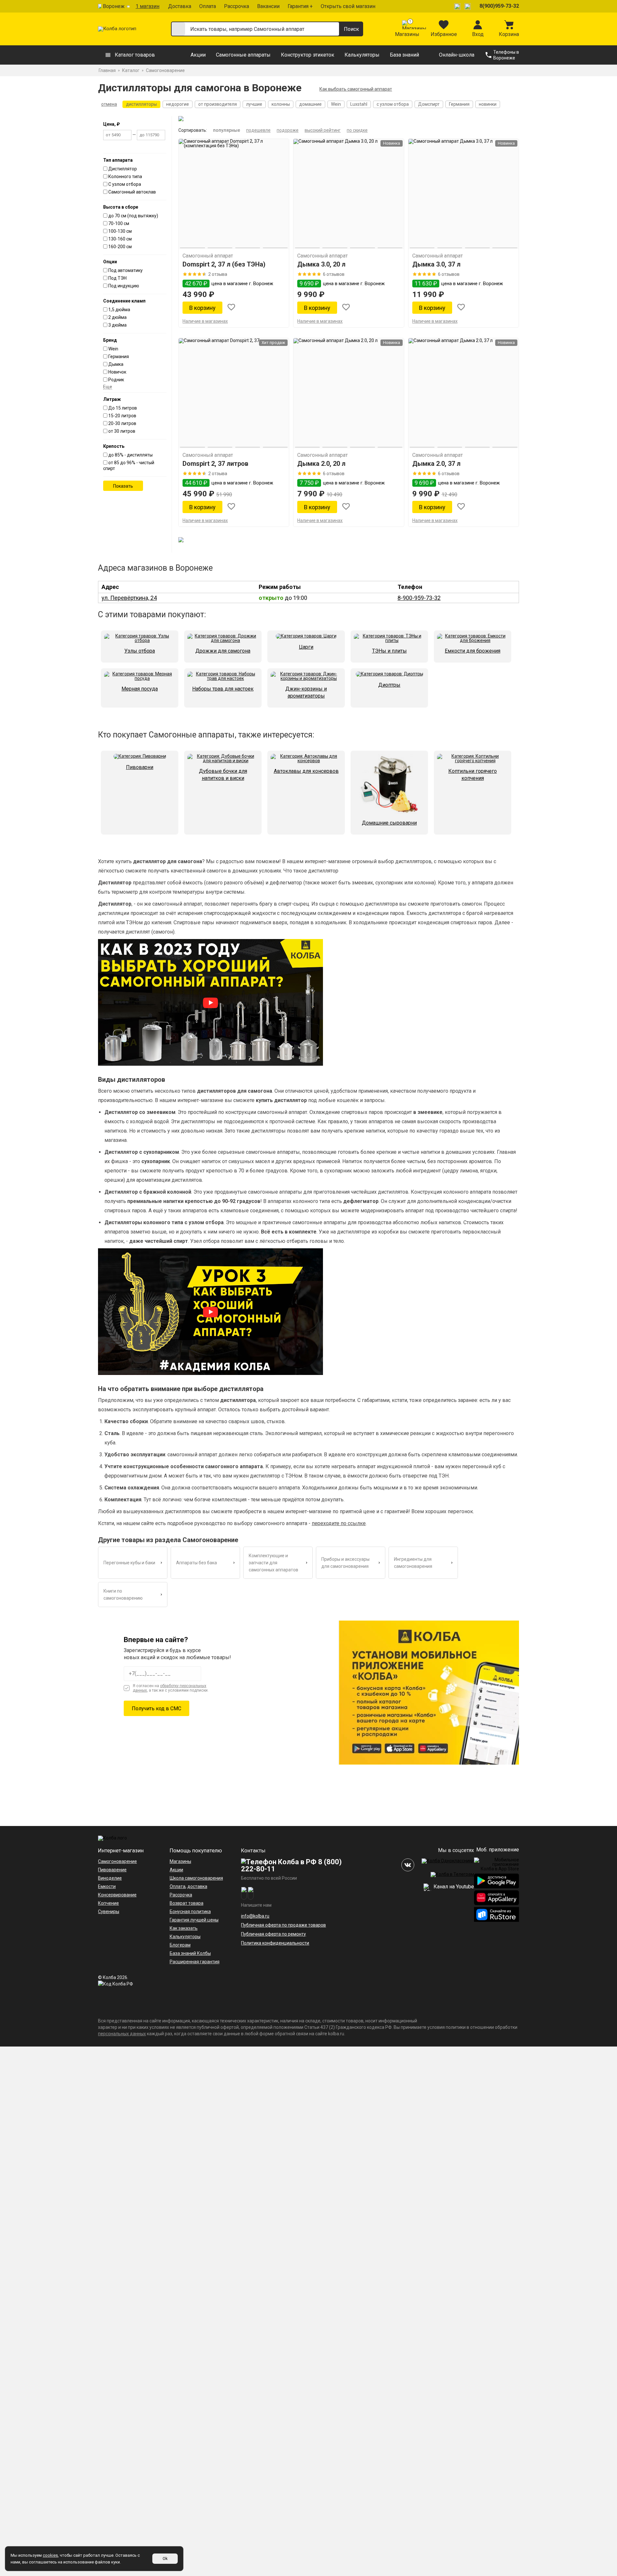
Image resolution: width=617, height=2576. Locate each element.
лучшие (254, 104)
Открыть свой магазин (348, 6)
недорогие (178, 104)
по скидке (357, 130)
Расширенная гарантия (195, 1962)
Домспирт (429, 104)
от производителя (218, 104)
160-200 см (120, 247)
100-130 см (120, 231)
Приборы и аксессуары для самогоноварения (345, 1563)
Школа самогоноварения (196, 1878)
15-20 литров (122, 416)
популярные (227, 130)
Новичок (117, 372)
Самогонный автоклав (132, 192)
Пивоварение (112, 1870)
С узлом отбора (125, 184)
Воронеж (114, 6)
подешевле (258, 130)
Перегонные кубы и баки (129, 1563)
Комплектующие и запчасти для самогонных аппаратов (273, 1563)
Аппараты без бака (197, 1563)
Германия (459, 104)
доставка (197, 1886)
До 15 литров (123, 408)
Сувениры (109, 1912)
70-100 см (119, 223)
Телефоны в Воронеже (506, 55)
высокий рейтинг (323, 130)
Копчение (108, 1903)
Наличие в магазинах (205, 321)
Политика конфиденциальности (275, 1943)
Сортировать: (193, 130)
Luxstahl (359, 104)
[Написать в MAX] (469, 6)
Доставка (180, 6)
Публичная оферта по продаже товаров (283, 1925)
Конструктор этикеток (308, 55)
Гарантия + (300, 6)
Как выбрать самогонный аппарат (356, 89)
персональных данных (122, 2034)
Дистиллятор (123, 169)
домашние (310, 104)
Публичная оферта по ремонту (273, 1934)
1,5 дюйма (119, 310)
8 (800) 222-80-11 (291, 1865)
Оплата (208, 6)
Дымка (116, 364)
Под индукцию (124, 286)
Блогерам (180, 1945)
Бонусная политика (190, 1912)
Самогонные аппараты (243, 55)
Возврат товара (187, 1903)
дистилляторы (141, 104)
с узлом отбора (393, 104)
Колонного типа (125, 176)
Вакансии (268, 6)
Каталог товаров (135, 55)
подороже (288, 130)
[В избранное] (231, 308)
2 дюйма (117, 317)
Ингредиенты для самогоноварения (413, 1563)
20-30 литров (122, 423)
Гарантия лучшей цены (194, 1920)
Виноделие (110, 1878)
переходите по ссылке (339, 1523)
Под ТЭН (117, 278)
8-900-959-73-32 (419, 598)
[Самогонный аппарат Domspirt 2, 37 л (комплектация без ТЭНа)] (234, 194)
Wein (336, 104)
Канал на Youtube (453, 1887)
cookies (50, 2555)
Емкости (107, 1886)
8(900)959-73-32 (499, 6)
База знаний (404, 55)
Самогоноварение (117, 1861)
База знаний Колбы (190, 1953)
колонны (281, 104)
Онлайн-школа (457, 55)
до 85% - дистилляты (130, 455)
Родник (116, 380)
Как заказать (184, 1928)
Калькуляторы (362, 55)
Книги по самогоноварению (123, 1595)
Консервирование (117, 1895)
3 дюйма (117, 325)
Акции (198, 55)
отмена (109, 104)
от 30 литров (122, 431)
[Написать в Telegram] (458, 6)
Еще (108, 387)
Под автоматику (125, 270)
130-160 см (120, 239)
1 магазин (148, 6)
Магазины (180, 1861)
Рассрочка (237, 6)
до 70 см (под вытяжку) (133, 216)
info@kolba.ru (255, 1916)
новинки (488, 104)
